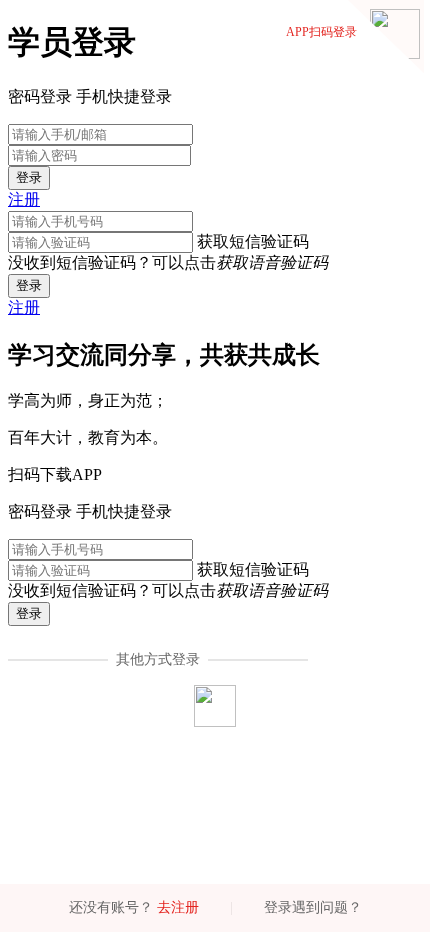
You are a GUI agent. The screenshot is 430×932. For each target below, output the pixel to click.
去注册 (178, 907)
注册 (24, 199)
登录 (29, 177)
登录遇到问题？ (313, 907)
